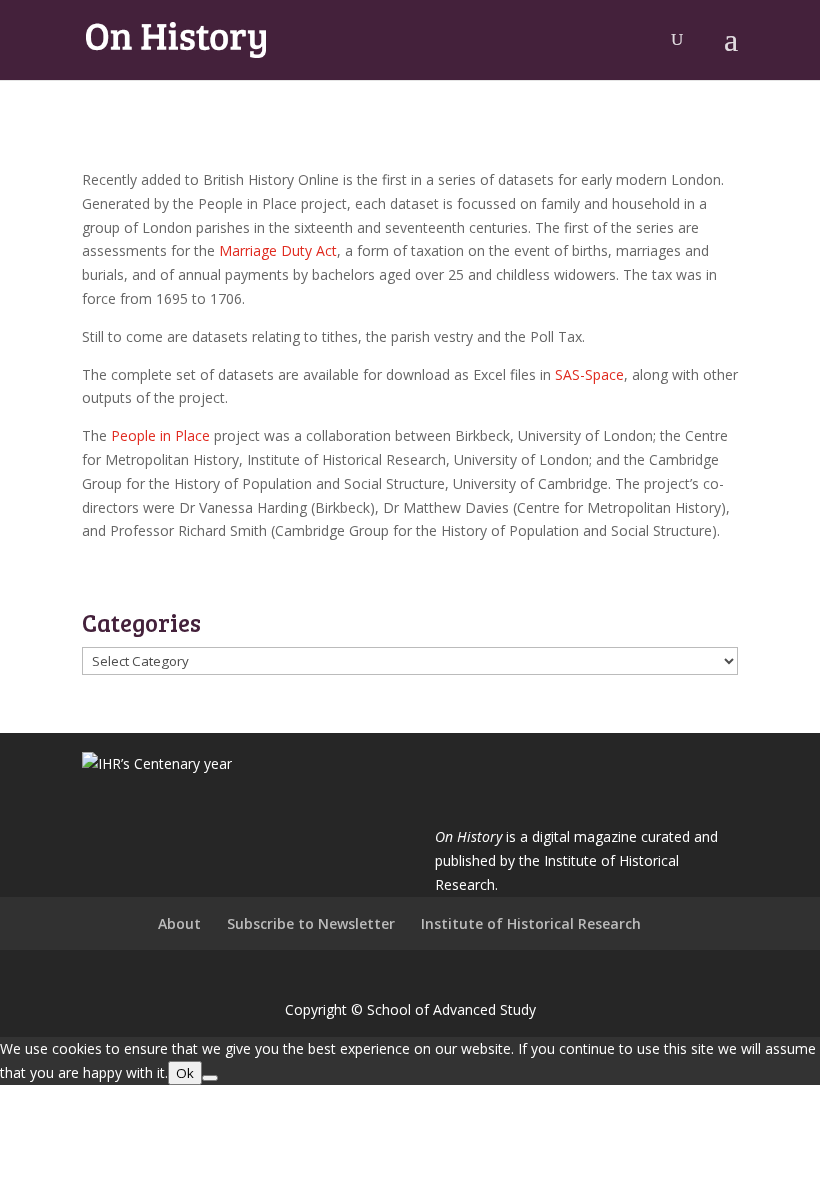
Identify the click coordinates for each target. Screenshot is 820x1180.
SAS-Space (589, 374)
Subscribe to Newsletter (311, 923)
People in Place (160, 435)
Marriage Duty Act (278, 250)
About (179, 923)
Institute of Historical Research (531, 923)
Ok (185, 1073)
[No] (210, 1078)
